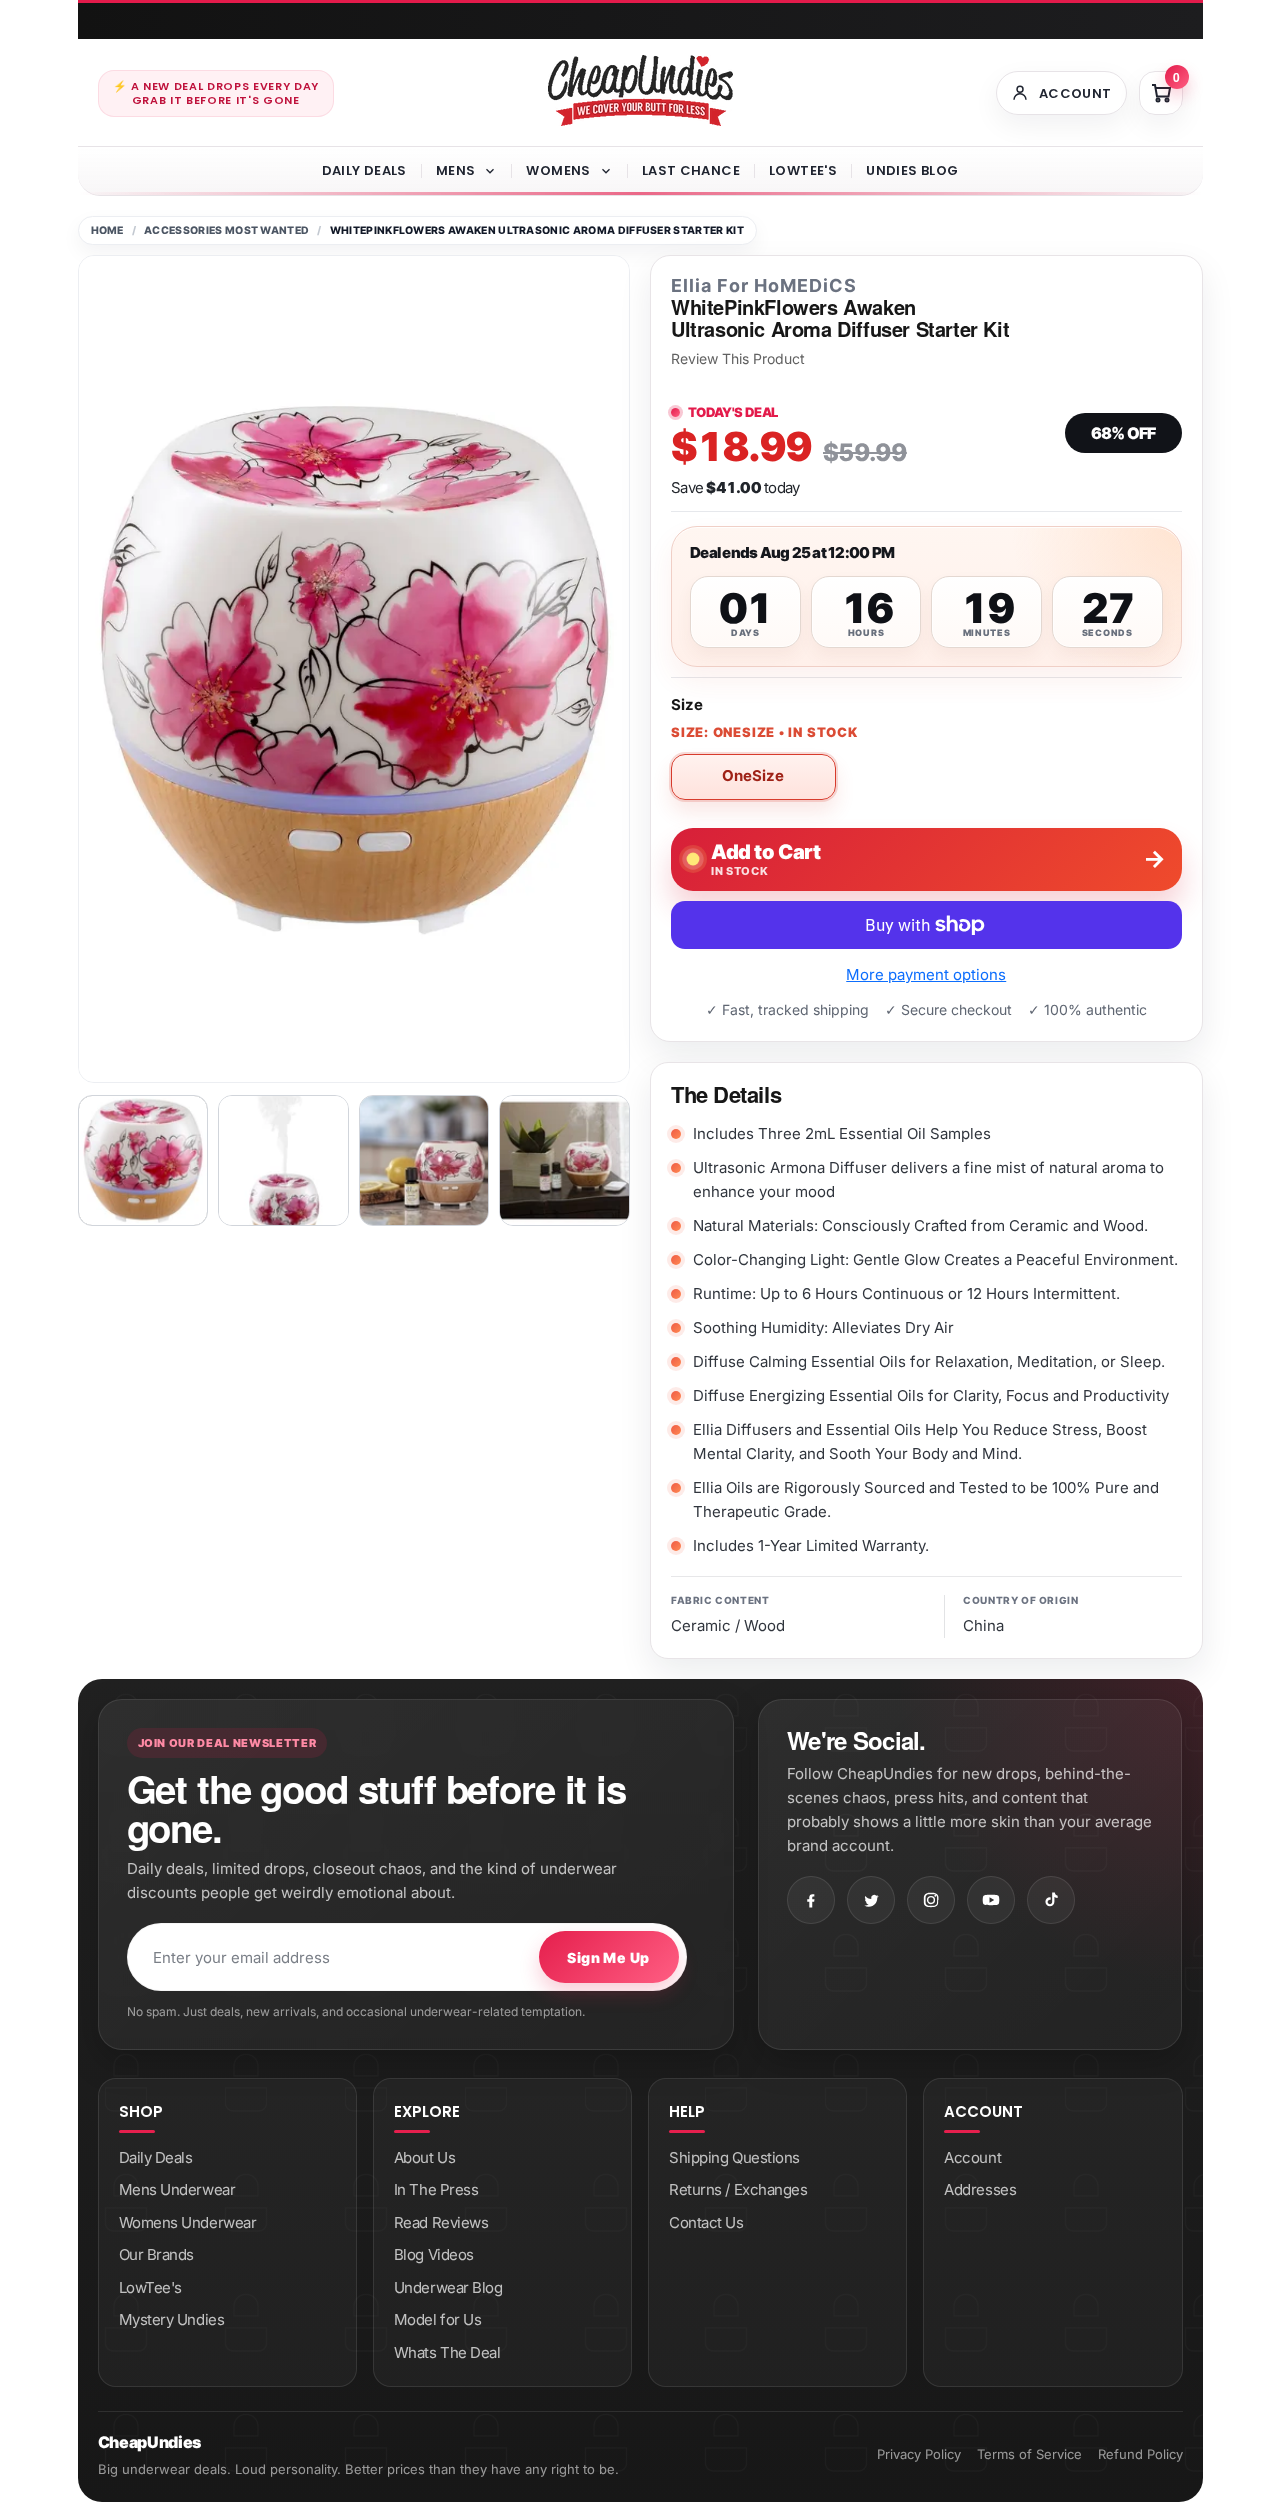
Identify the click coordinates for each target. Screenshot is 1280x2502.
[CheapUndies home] (640, 90)
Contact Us (706, 2222)
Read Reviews (441, 2222)
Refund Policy (1140, 2454)
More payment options (926, 974)
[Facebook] (811, 1900)
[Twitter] (871, 1900)
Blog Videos (434, 2254)
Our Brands (157, 2254)
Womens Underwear (188, 2222)
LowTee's (803, 170)
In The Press (436, 2189)
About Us (424, 2157)
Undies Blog (912, 170)
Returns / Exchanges (738, 2189)
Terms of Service (1029, 2454)
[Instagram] (931, 1900)
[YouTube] (991, 1900)
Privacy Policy (919, 2454)
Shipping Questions (734, 2157)
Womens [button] (558, 170)
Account (972, 2157)
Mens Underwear (177, 2189)
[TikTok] (1051, 1900)
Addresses (980, 2189)
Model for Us (438, 2319)
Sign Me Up (608, 1957)
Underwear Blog (448, 2287)
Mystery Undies (172, 2319)
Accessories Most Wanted (226, 230)
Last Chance (691, 170)
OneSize (753, 775)
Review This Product (738, 359)
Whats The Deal (447, 2352)
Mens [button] (456, 170)
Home (107, 230)
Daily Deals (364, 170)
